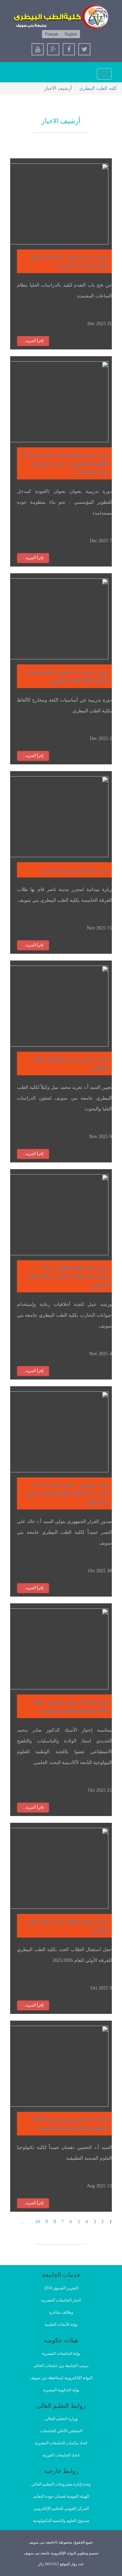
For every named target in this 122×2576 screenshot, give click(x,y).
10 (38, 2222)
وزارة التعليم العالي (61, 2419)
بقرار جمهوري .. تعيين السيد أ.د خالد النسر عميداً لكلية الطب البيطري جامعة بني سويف (67, 1493)
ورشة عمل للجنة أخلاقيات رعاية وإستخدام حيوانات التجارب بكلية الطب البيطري (68, 1276)
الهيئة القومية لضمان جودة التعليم (61, 2496)
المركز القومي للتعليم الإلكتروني (61, 2508)
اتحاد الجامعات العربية (61, 2455)
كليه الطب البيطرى (98, 88)
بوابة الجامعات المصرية (61, 2354)
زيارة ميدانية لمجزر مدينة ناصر (76, 870)
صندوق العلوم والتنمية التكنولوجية (61, 2521)
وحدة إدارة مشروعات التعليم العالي (61, 2484)
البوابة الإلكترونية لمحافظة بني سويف (61, 2378)
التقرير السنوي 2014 (61, 2288)
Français (52, 34)
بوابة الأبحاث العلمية (61, 2324)
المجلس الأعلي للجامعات (61, 2431)
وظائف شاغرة (61, 2312)
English (71, 34)
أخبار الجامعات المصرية (61, 2300)
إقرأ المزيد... (33, 341)
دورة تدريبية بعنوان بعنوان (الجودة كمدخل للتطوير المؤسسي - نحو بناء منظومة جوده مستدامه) (65, 463)
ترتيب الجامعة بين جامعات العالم (61, 2366)
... (22, 2222)
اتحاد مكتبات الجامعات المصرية (61, 2443)
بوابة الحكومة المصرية (61, 2390)
